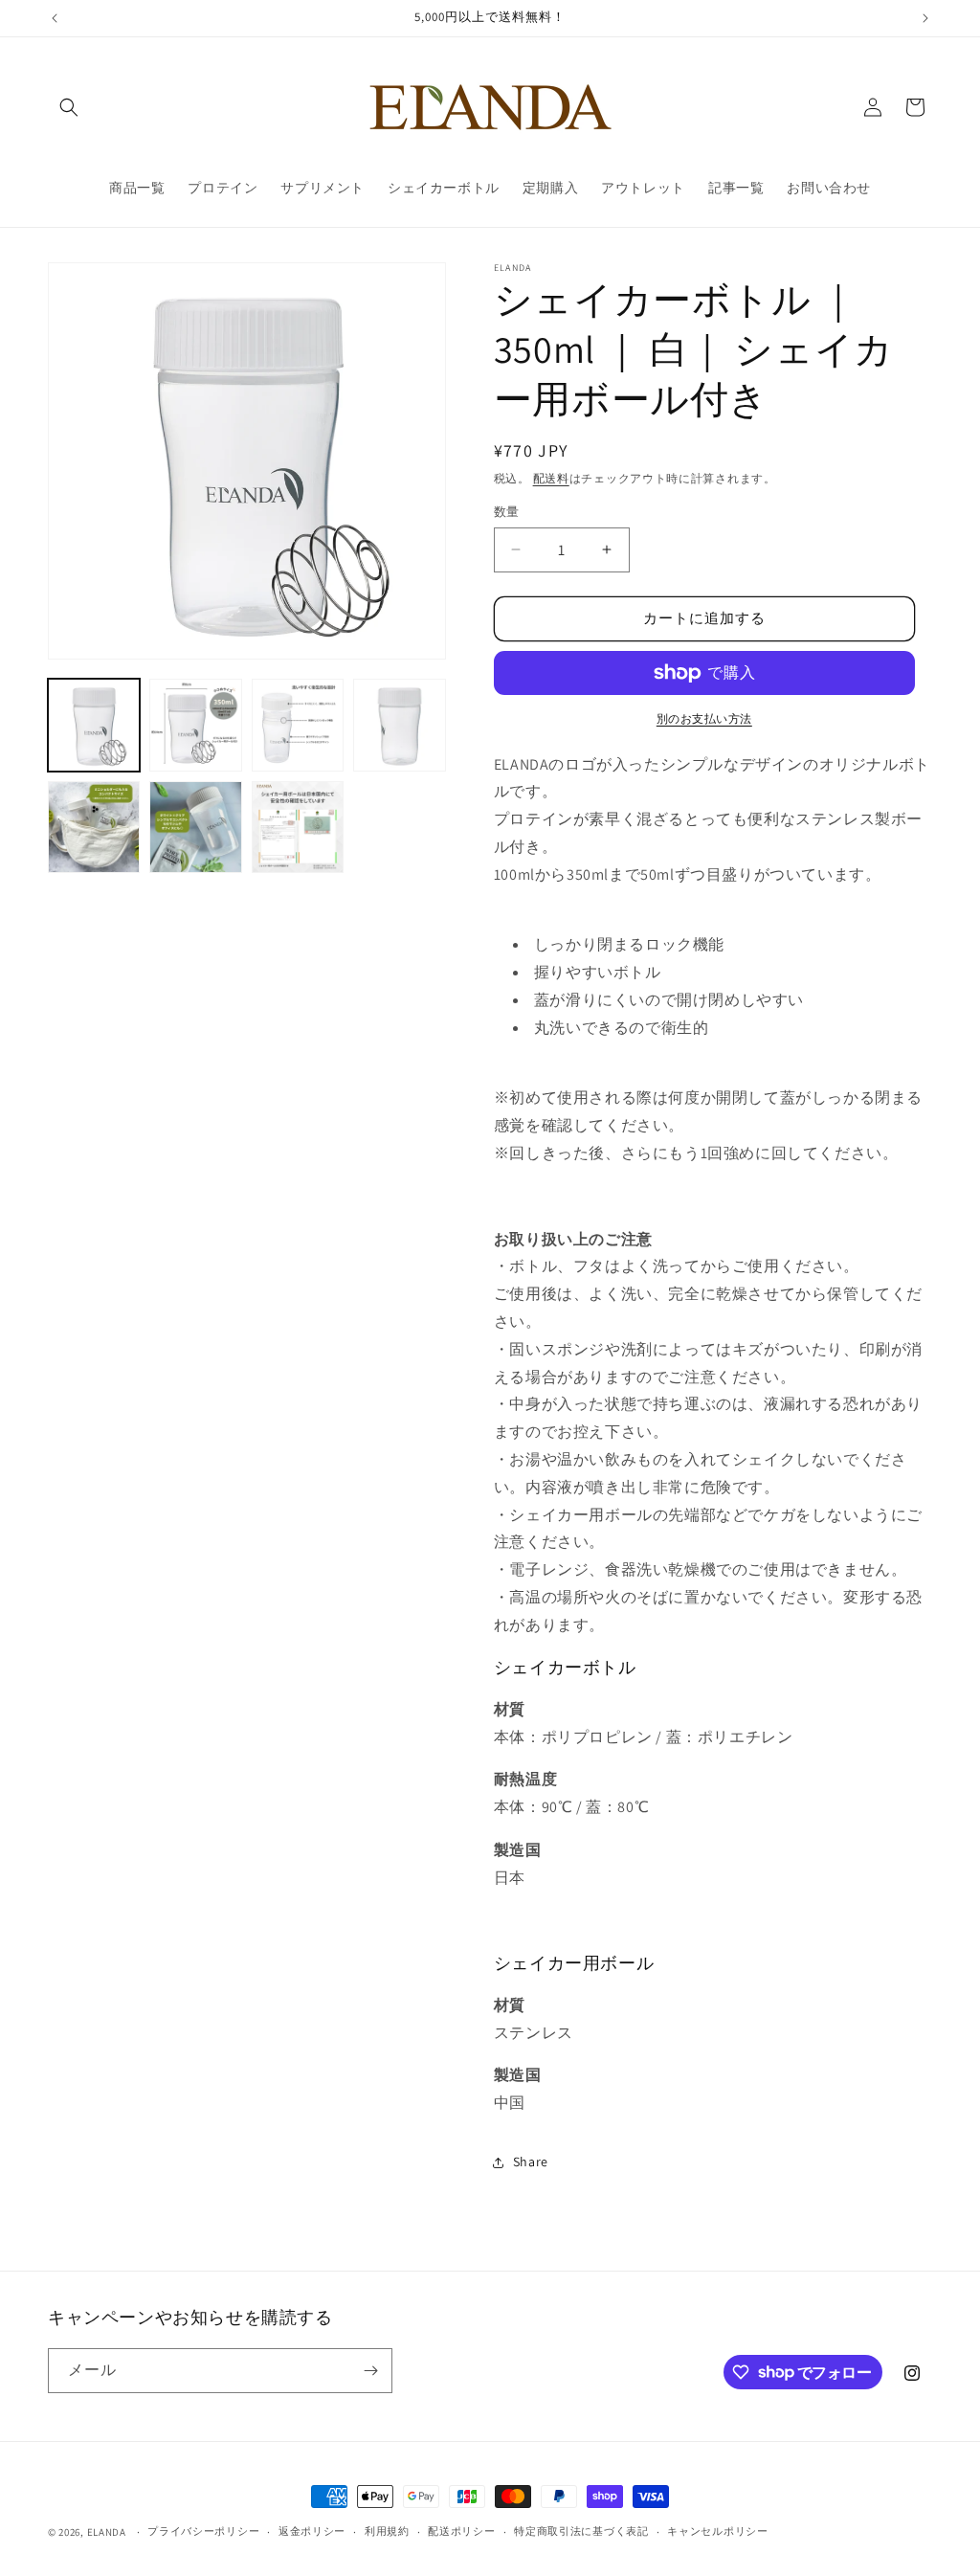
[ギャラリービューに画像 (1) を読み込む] (94, 725)
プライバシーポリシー (203, 2531)
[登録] (370, 2371)
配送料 (551, 478)
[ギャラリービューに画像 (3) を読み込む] (298, 725)
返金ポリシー (312, 2531)
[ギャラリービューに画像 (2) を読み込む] (195, 725)
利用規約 (387, 2531)
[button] (69, 107)
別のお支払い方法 (704, 718)
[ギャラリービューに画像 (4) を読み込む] (399, 725)
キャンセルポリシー (717, 2531)
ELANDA (107, 2532)
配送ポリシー (461, 2531)
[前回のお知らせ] (55, 18)
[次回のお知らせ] (925, 18)
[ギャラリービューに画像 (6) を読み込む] (195, 827)
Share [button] (531, 2162)
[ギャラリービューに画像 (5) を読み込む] (94, 827)
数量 (507, 512)
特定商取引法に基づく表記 (581, 2531)
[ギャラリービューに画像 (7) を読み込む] (298, 827)
